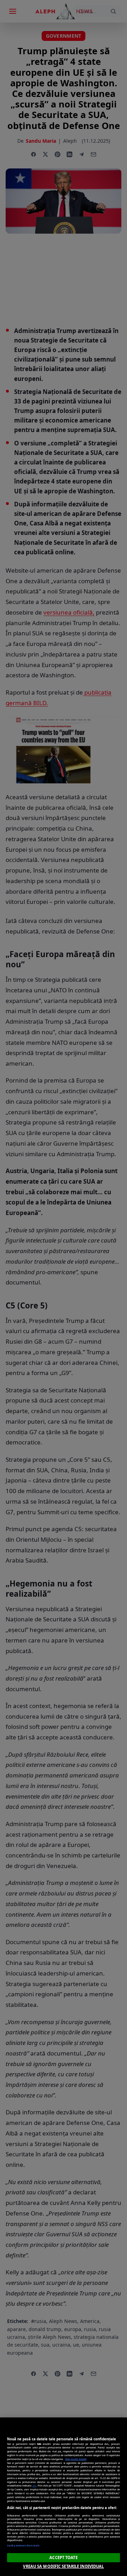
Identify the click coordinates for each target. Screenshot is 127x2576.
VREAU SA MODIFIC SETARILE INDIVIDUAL (63, 2566)
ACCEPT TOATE (63, 2557)
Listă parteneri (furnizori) (23, 2545)
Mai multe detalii (76, 2459)
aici (34, 2485)
